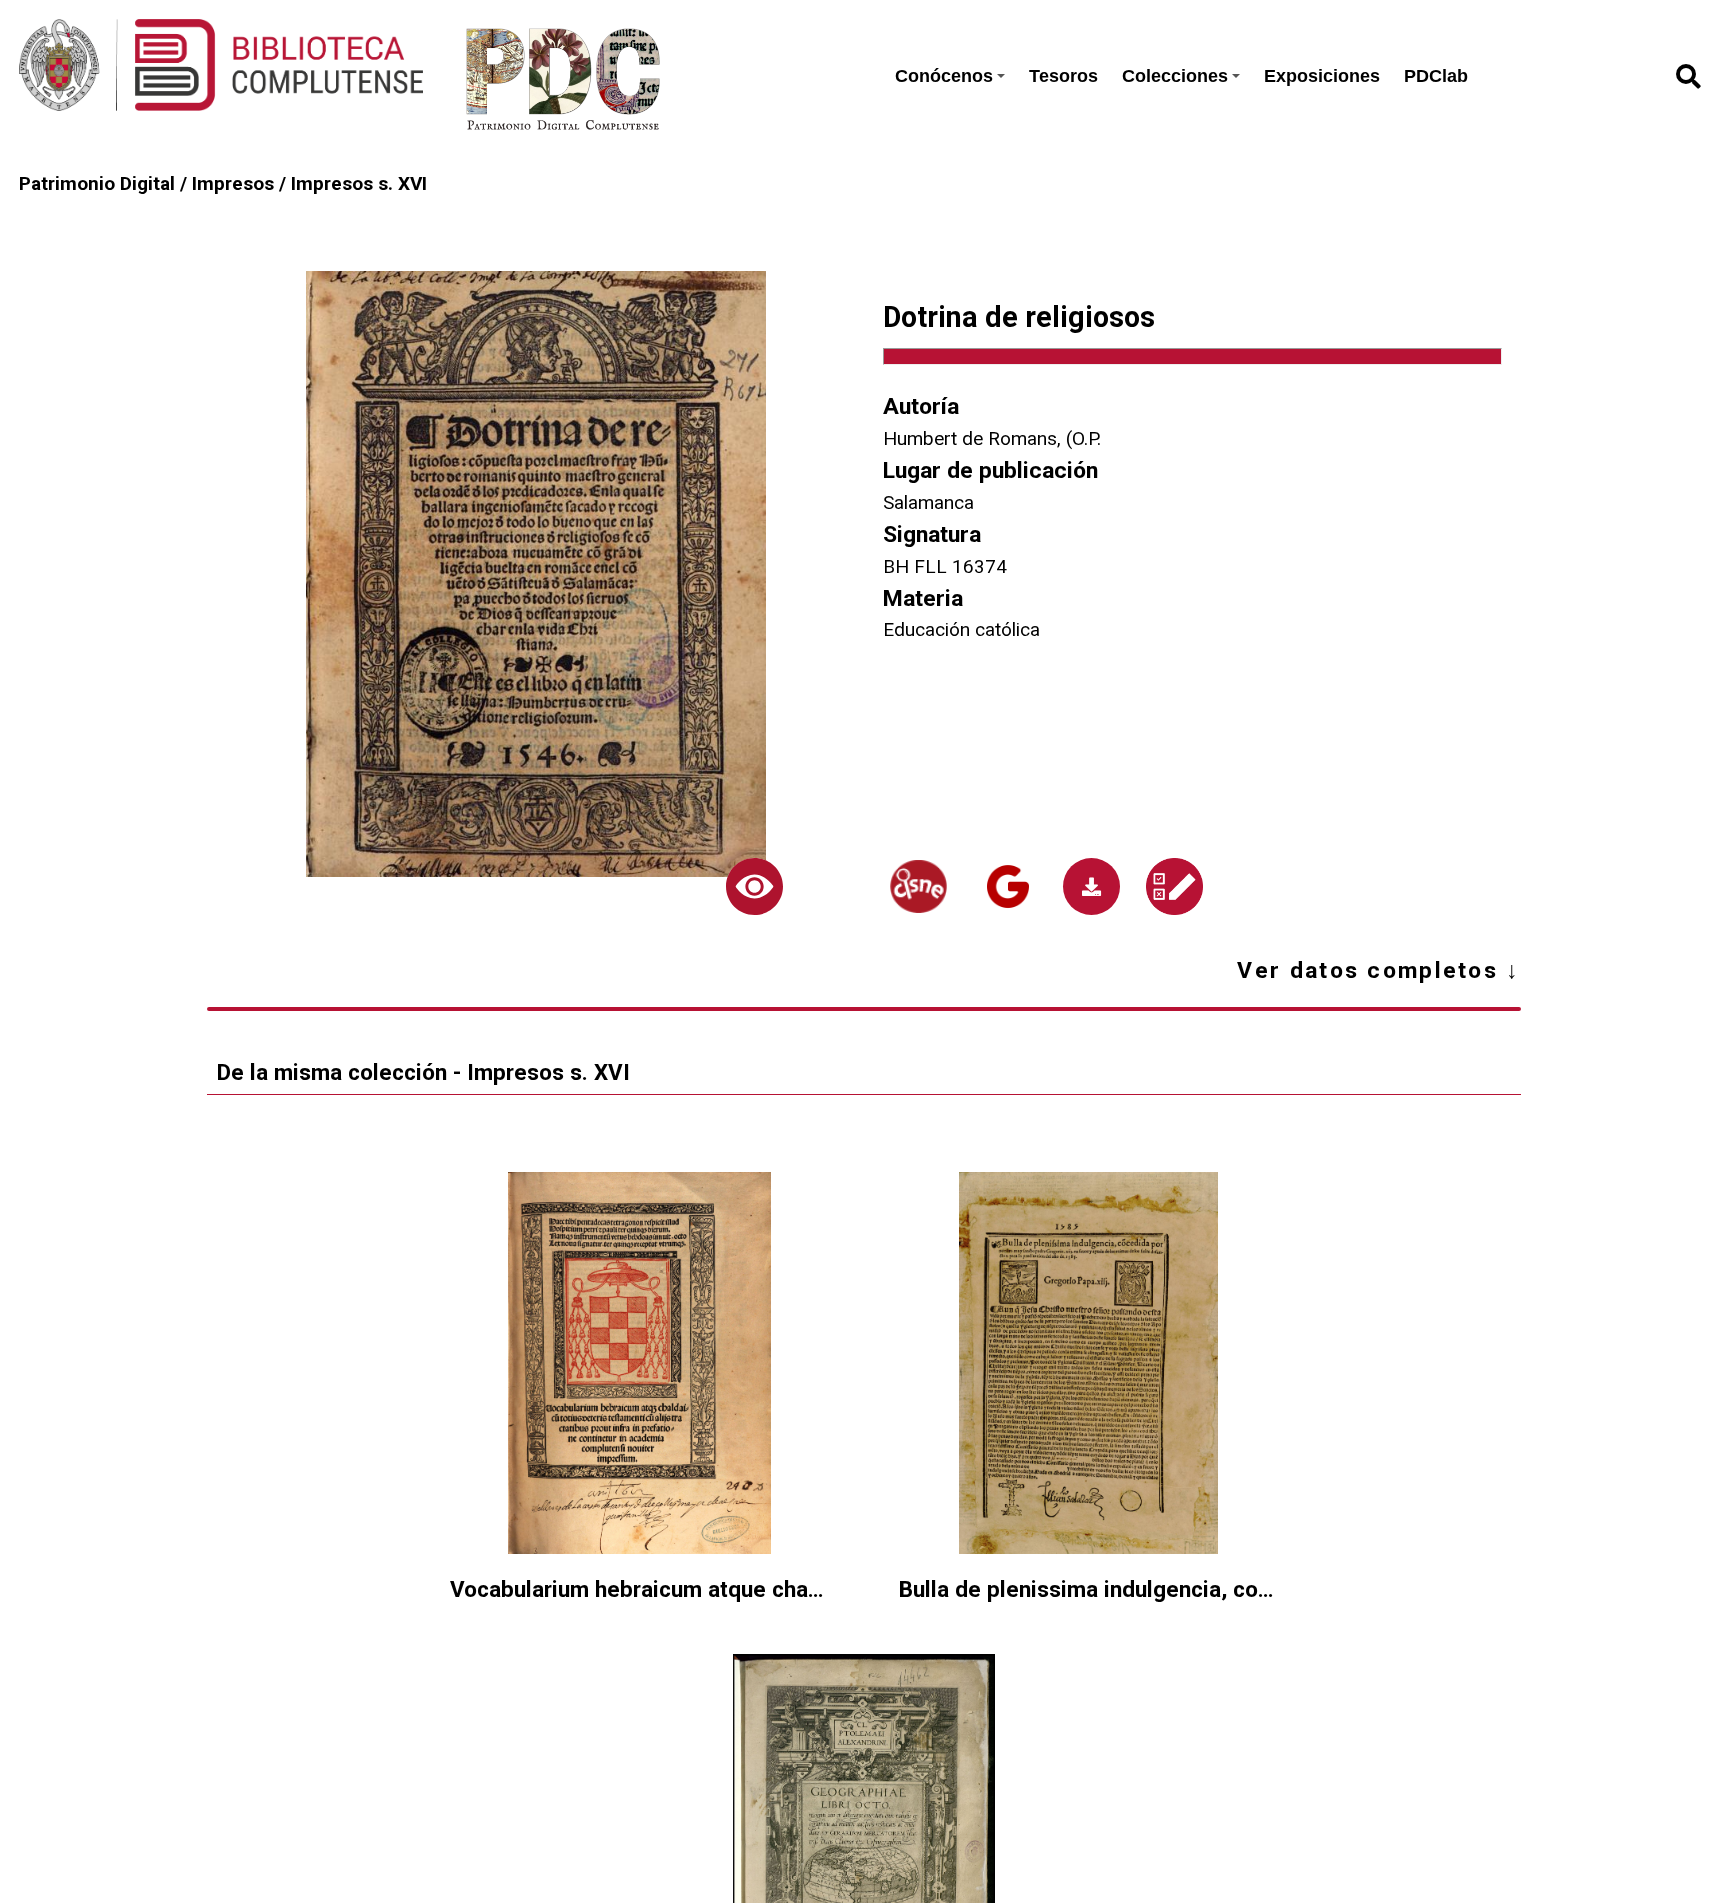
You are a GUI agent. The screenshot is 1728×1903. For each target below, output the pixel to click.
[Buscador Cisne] (918, 886)
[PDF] (1091, 886)
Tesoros (1063, 76)
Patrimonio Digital (97, 183)
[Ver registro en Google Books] (1008, 886)
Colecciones (1175, 76)
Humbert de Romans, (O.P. (992, 438)
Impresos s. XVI (359, 183)
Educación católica (961, 629)
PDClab (1436, 76)
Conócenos (944, 76)
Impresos (233, 183)
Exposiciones (1322, 76)
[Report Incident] (1174, 886)
